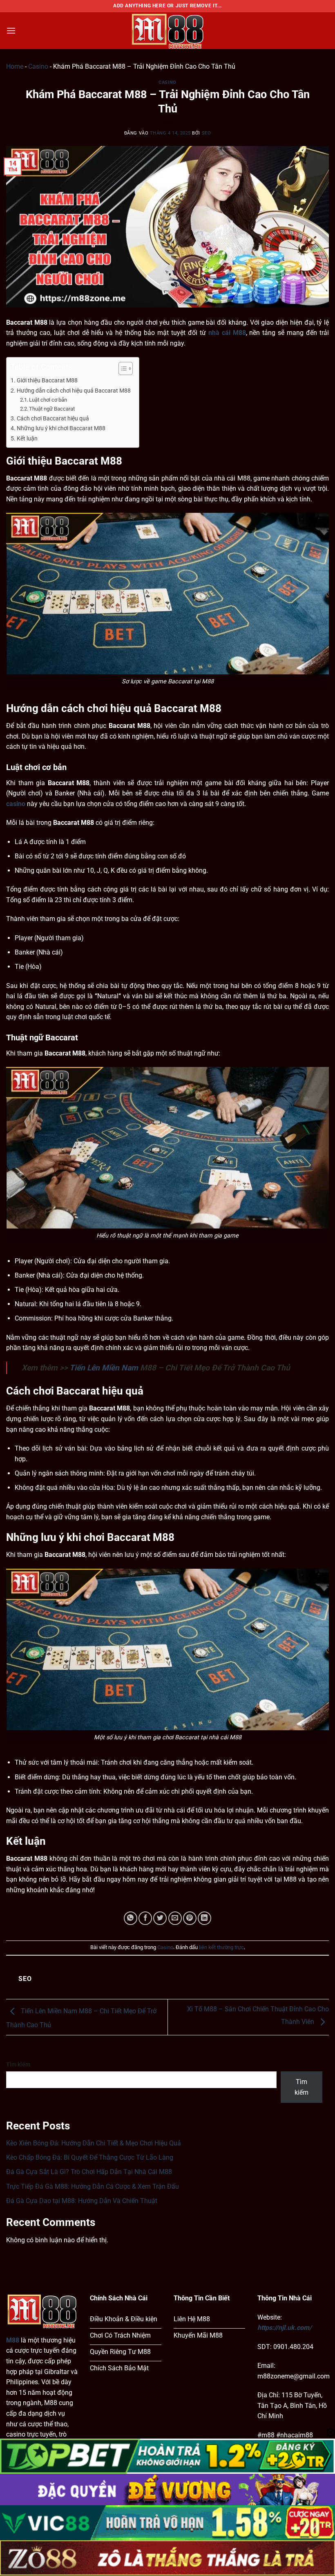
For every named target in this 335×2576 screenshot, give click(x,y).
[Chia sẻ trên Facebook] (145, 1918)
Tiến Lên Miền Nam (104, 1368)
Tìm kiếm (18, 2065)
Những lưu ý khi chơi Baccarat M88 (62, 428)
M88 (13, 2340)
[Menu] (11, 30)
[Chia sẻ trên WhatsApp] (131, 1918)
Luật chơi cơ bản (48, 400)
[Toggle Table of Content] (122, 368)
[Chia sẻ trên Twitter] (160, 1918)
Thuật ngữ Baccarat (52, 409)
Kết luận (28, 439)
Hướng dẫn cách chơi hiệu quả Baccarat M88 (74, 391)
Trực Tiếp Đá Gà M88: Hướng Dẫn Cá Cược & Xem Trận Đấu (93, 2186)
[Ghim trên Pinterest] (190, 1918)
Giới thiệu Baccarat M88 (48, 381)
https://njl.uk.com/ (285, 2328)
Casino (38, 66)
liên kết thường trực (221, 1947)
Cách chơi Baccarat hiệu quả (54, 419)
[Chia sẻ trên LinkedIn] (204, 1918)
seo (207, 133)
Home (15, 66)
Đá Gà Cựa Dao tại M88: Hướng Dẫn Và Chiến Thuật (82, 2201)
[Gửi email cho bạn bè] (175, 1918)
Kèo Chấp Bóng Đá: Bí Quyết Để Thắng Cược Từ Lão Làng (90, 2157)
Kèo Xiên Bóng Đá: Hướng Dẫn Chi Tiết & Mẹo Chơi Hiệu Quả (94, 2143)
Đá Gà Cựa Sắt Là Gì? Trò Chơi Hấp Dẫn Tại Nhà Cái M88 (89, 2172)
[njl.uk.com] (167, 31)
